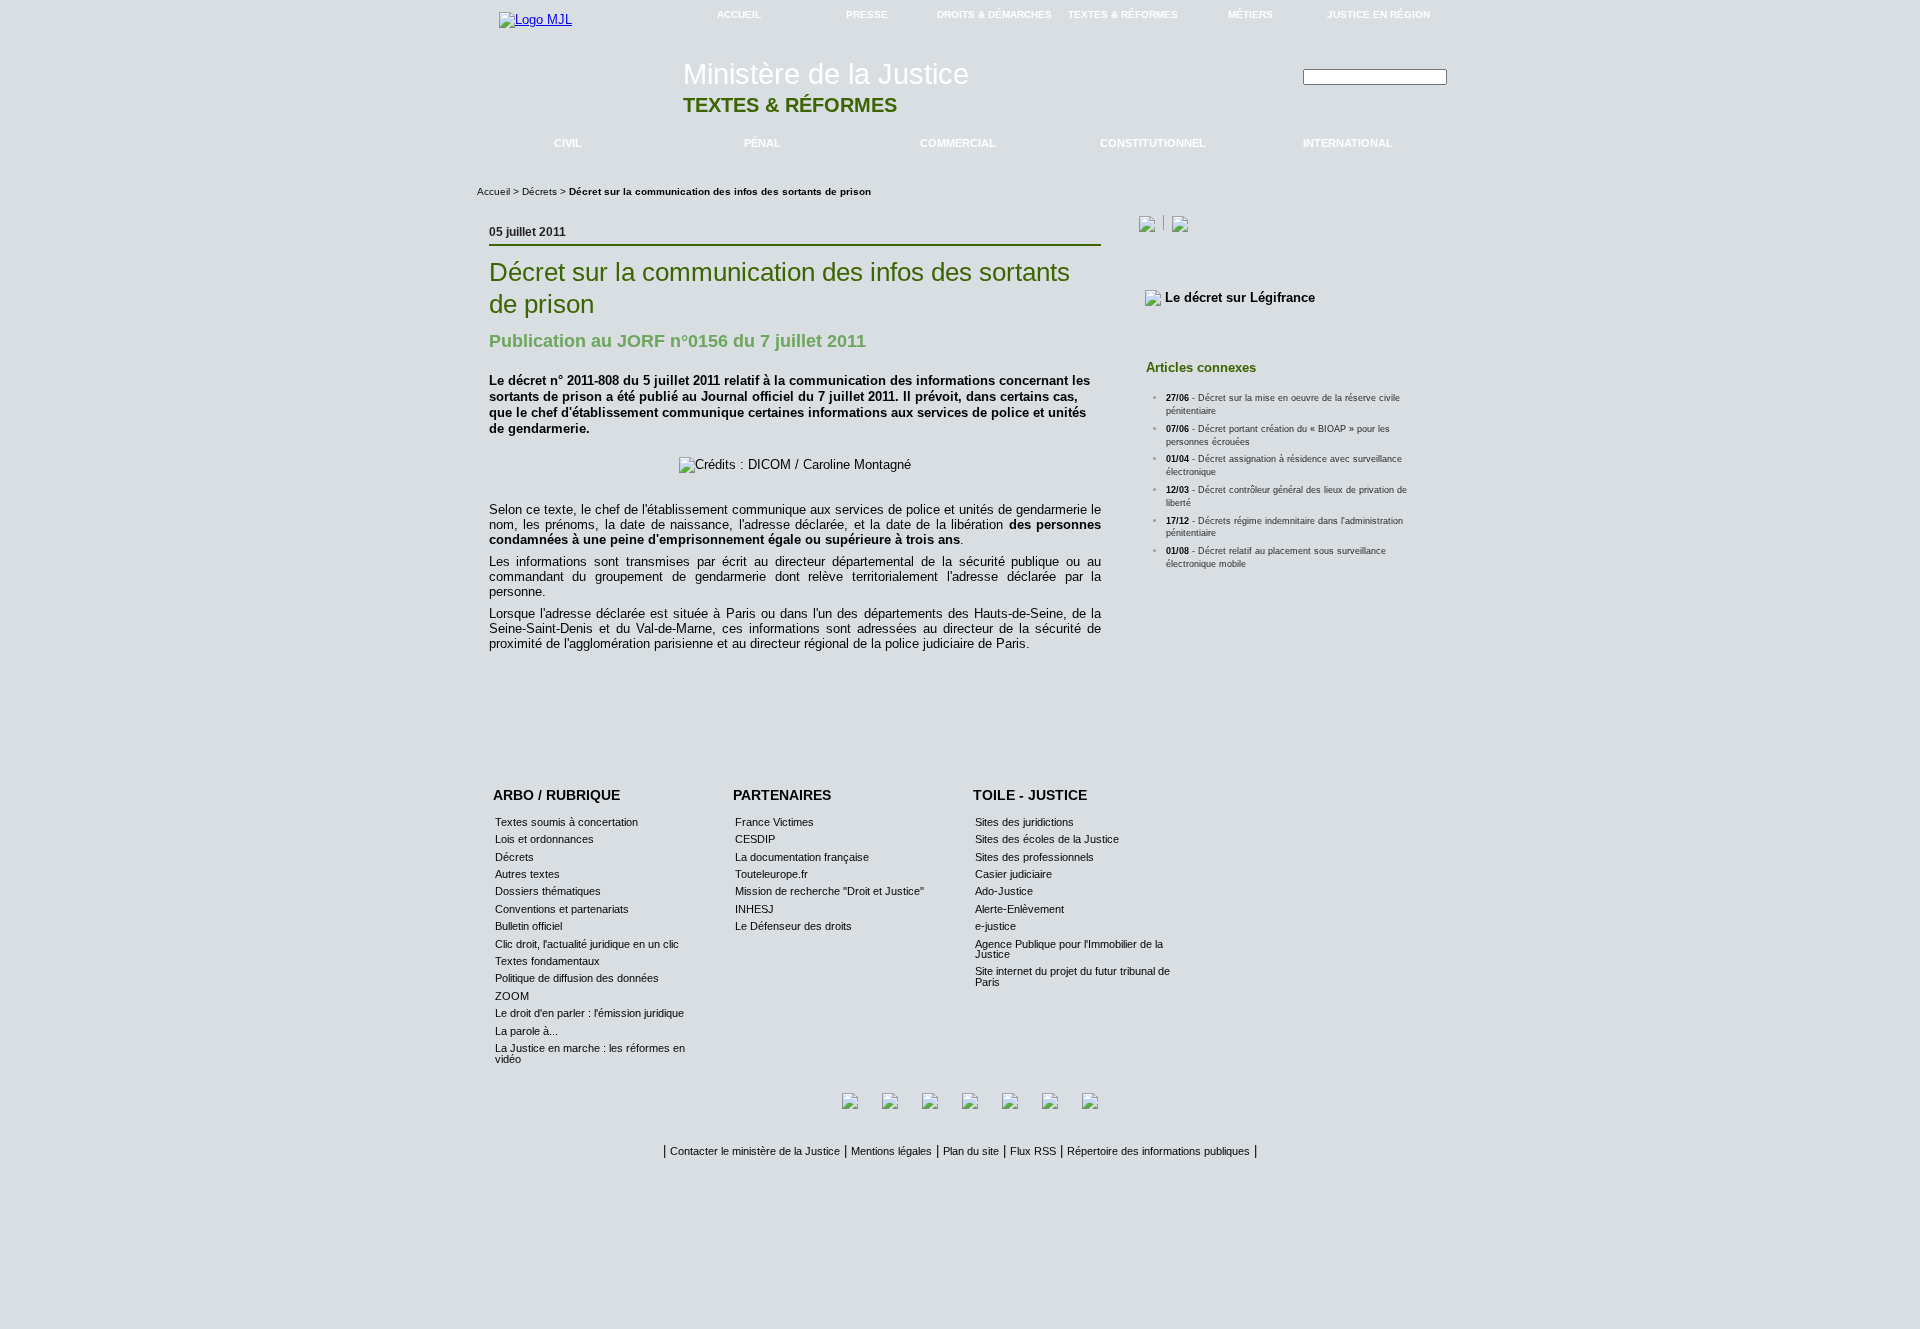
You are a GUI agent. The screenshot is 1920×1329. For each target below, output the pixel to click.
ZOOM (512, 996)
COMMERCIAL (958, 143)
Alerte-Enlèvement (1019, 909)
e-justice (995, 926)
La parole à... (526, 1031)
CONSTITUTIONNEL (1153, 143)
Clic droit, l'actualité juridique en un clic (587, 944)
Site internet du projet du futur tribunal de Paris (1072, 976)
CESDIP (755, 839)
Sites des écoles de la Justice (1047, 839)
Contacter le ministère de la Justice (755, 1151)
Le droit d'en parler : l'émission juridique (589, 1013)
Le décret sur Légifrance (1240, 297)
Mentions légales (891, 1151)
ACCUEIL (739, 14)
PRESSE (867, 14)
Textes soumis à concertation (566, 822)
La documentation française (802, 857)
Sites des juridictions (1024, 822)
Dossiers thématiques (548, 891)
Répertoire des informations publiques (1158, 1151)
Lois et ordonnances (544, 839)
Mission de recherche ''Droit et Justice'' (829, 891)
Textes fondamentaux (547, 961)
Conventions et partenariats (562, 909)
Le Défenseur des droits (793, 926)
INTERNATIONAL (1348, 143)
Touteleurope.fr (771, 874)
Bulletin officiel (528, 926)
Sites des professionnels (1034, 857)
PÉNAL (762, 143)
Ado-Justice (1004, 891)
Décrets (539, 191)
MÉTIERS (1250, 14)
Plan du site (971, 1151)
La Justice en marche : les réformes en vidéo (590, 1053)
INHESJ (754, 909)
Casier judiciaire (1013, 874)
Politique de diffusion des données (577, 978)
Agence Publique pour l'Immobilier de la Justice (1069, 949)
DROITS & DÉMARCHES (994, 14)
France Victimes (774, 822)
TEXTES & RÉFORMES (1123, 14)
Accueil (495, 191)
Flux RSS (1033, 1151)
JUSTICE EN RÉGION (1378, 14)
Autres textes (527, 874)
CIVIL (568, 143)
